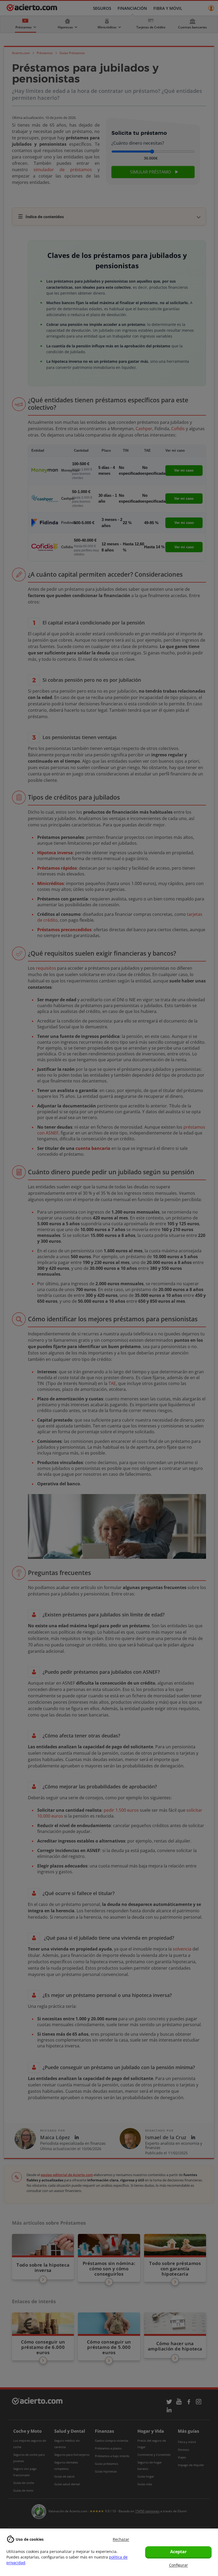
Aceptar (178, 2552)
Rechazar (121, 2539)
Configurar (179, 2565)
